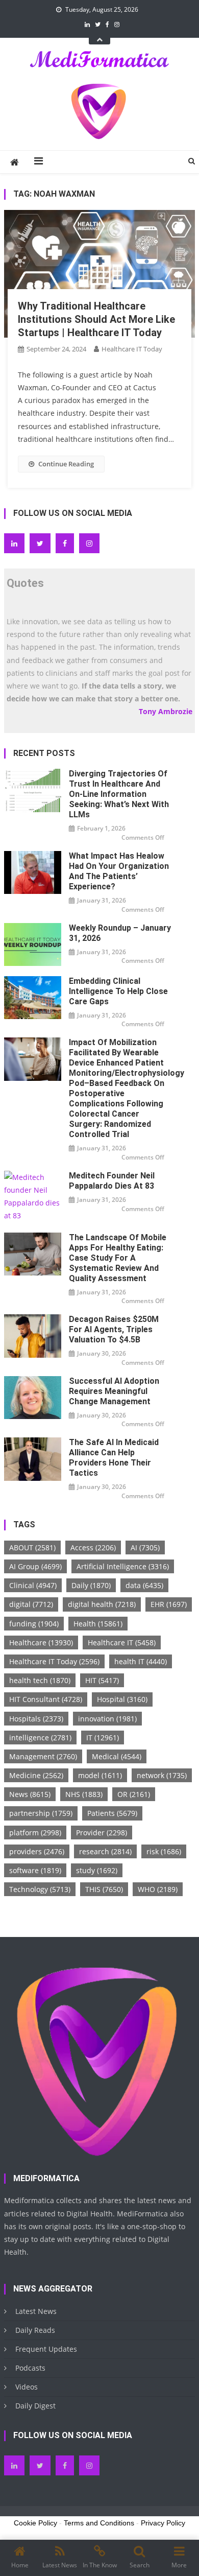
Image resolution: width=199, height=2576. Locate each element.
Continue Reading (66, 464)
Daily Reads (35, 2330)
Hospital (122, 1699)
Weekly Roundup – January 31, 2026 (120, 933)
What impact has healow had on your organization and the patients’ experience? (119, 871)
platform (35, 1833)
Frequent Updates (46, 2349)
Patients (112, 1813)
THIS (104, 1889)
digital (31, 1604)
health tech (40, 1680)
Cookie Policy (35, 2523)
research (105, 1851)
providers (37, 1851)
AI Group (35, 1566)
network (162, 1775)
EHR (169, 1604)
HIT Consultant (46, 1699)
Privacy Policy (163, 2523)
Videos (27, 2387)
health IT (141, 1661)
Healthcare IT (122, 1643)
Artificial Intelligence (123, 1566)
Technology (40, 1889)
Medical (117, 1756)
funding (34, 1624)
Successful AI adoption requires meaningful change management (114, 1391)
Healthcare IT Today (132, 349)
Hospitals (36, 1719)
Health (98, 1624)
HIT (102, 1680)
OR (134, 1794)
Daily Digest (35, 2406)
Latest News (36, 2311)
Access (93, 1547)
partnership (41, 1813)
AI (145, 1547)
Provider (102, 1833)
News (30, 1794)
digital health (102, 1604)
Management (43, 1756)
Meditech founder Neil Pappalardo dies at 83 (112, 1181)
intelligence (40, 1738)
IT (103, 1738)
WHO (158, 1889)
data (144, 1585)
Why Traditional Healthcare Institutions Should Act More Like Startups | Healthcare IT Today (96, 319)
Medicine (36, 1775)
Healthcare (41, 1643)
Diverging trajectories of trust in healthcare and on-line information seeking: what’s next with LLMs (119, 794)
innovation (107, 1719)
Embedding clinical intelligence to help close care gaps (118, 991)
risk (164, 1851)
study (97, 1870)
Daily (91, 1585)
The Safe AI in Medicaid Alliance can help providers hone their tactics (114, 1458)
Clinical (33, 1585)
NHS (84, 1794)
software (35, 1870)
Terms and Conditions (99, 2523)
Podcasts (30, 2368)
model (100, 1775)
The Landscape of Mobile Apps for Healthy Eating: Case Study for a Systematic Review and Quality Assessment (118, 1258)
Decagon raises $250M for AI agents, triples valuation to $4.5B (114, 1329)
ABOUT (32, 1547)
